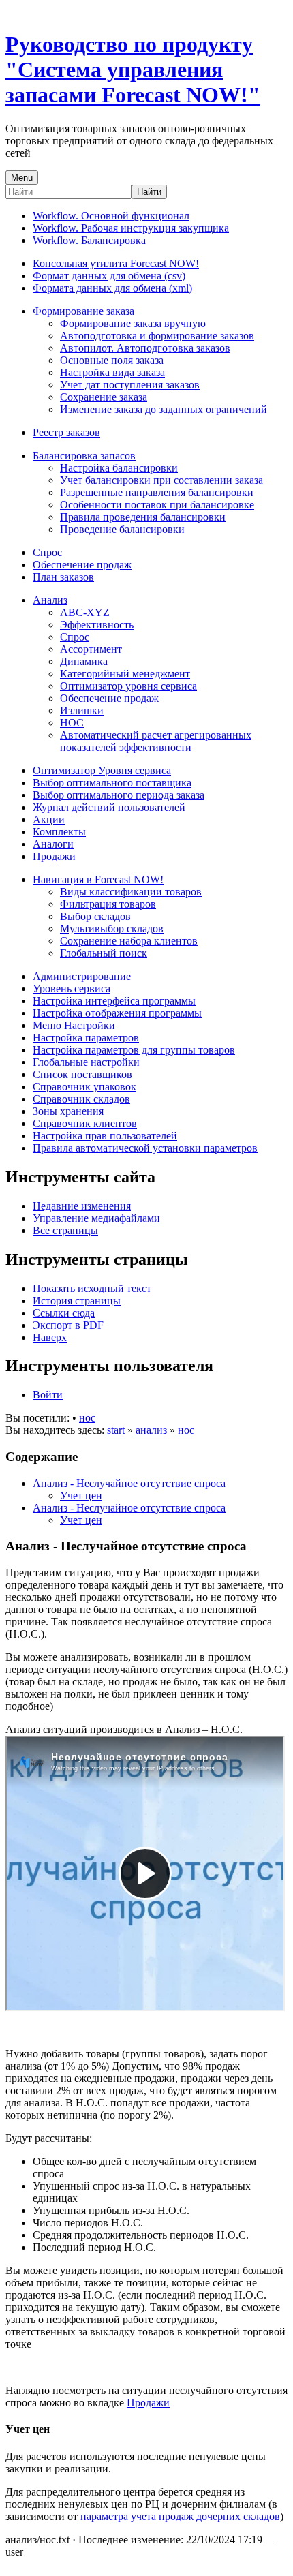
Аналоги (53, 844)
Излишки (82, 710)
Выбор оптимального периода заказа (119, 795)
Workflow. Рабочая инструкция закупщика (131, 228)
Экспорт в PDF (68, 1325)
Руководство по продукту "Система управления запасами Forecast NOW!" (133, 70)
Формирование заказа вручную (133, 323)
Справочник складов (81, 1099)
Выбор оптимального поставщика (112, 783)
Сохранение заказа (104, 397)
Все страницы (65, 1230)
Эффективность (97, 625)
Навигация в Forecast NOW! (98, 879)
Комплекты (59, 832)
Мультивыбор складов (112, 929)
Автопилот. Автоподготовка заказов (145, 348)
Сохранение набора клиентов (129, 941)
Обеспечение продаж (82, 565)
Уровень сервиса (72, 988)
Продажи (54, 856)
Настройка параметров (86, 1038)
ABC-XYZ (85, 612)
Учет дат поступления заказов (130, 385)
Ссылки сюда (64, 1313)
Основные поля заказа (112, 360)
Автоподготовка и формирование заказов (157, 336)
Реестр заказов (66, 432)
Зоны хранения (68, 1111)
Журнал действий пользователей (109, 807)
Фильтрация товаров (108, 904)
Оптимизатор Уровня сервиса (102, 770)
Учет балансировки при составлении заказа (161, 480)
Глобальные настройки (86, 1062)
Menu (22, 178)
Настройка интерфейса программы (114, 1001)
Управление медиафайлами (96, 1218)
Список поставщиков (82, 1074)
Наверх (50, 1337)
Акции (49, 819)
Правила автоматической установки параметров (145, 1148)
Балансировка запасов (84, 456)
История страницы (77, 1301)
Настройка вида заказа (112, 372)
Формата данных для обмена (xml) (112, 288)
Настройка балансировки (119, 468)
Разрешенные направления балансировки (157, 492)
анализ (151, 1430)
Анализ (50, 600)
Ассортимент (91, 649)
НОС (72, 723)
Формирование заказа (83, 311)
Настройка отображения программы (117, 1013)
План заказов (63, 577)
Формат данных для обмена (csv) (109, 276)
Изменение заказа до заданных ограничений (164, 409)
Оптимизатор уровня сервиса (128, 686)
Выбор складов (95, 916)
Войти (48, 1395)
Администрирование (82, 976)
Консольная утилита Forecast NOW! (116, 263)
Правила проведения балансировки (143, 517)
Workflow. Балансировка (89, 240)
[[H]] (9, 11)
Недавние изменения (82, 1206)
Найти (149, 192)
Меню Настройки (74, 1025)
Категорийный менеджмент (125, 674)
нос (87, 1418)
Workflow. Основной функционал (111, 216)
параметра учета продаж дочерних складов (180, 2516)
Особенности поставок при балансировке (157, 505)
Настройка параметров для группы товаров (134, 1050)
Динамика (84, 661)
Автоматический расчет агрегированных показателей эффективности (156, 741)
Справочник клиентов (85, 1123)
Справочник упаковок (84, 1087)
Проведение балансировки (122, 529)
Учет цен (81, 1496)
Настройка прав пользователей (105, 1136)
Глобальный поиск (104, 953)
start (116, 1430)
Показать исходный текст (92, 1288)
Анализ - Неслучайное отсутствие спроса (129, 1483)
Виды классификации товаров (131, 892)
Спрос (47, 552)
